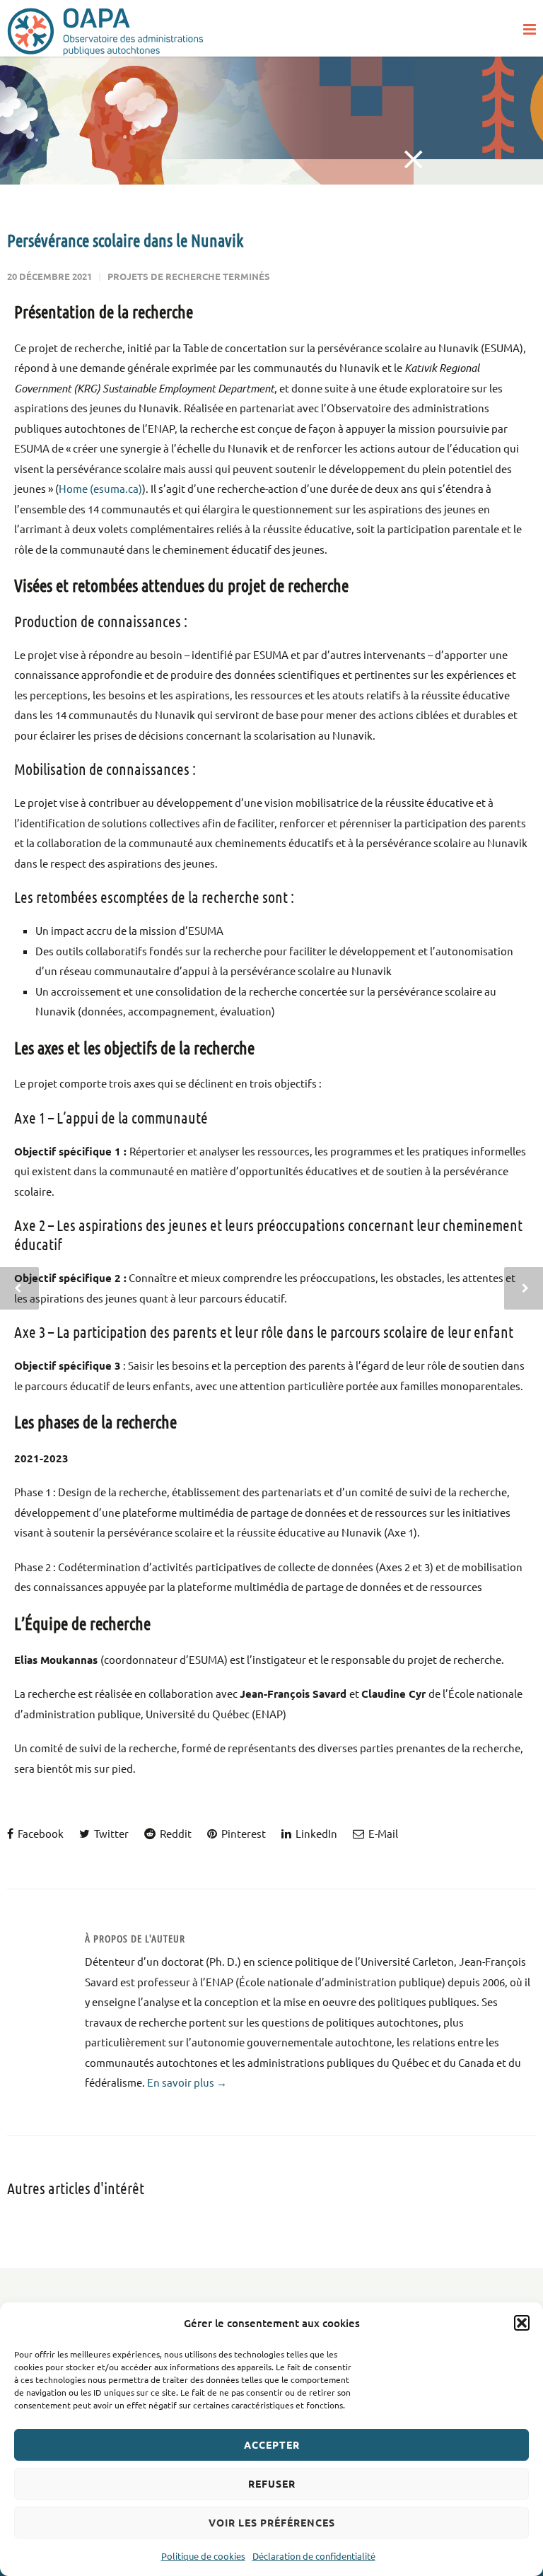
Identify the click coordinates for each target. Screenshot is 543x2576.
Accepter (272, 2444)
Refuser (272, 2483)
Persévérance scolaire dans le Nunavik (125, 240)
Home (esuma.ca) (100, 488)
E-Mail (382, 1833)
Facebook (40, 1833)
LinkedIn (315, 1833)
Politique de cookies (203, 2556)
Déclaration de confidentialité (314, 2556)
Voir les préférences (272, 2522)
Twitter (110, 1833)
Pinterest (243, 1833)
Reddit (175, 1833)
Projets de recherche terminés (189, 276)
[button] (522, 2323)
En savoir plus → (187, 2082)
